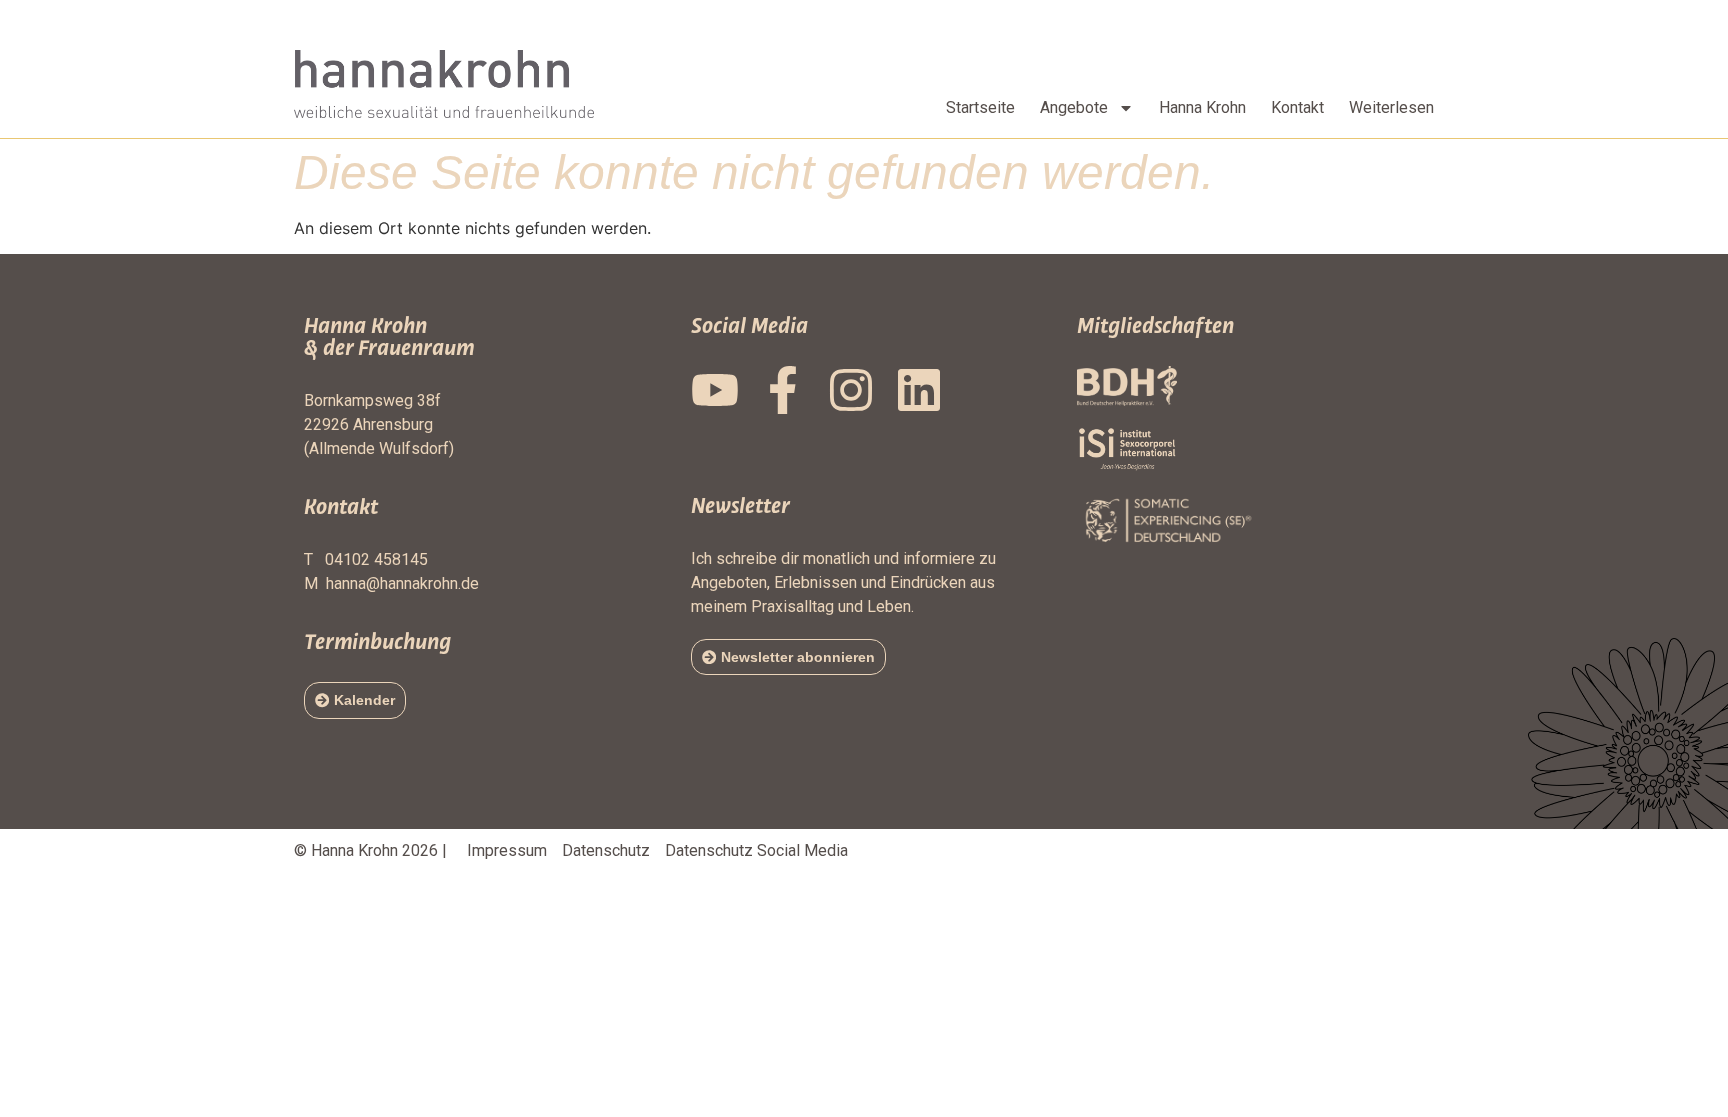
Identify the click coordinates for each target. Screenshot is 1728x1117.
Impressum (507, 850)
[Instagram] (851, 390)
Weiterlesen (1391, 107)
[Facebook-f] (783, 390)
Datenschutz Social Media (756, 850)
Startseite (980, 107)
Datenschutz (606, 850)
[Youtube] (715, 390)
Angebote (1074, 107)
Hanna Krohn (1202, 107)
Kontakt (1297, 107)
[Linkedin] (919, 390)
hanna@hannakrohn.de (402, 583)
